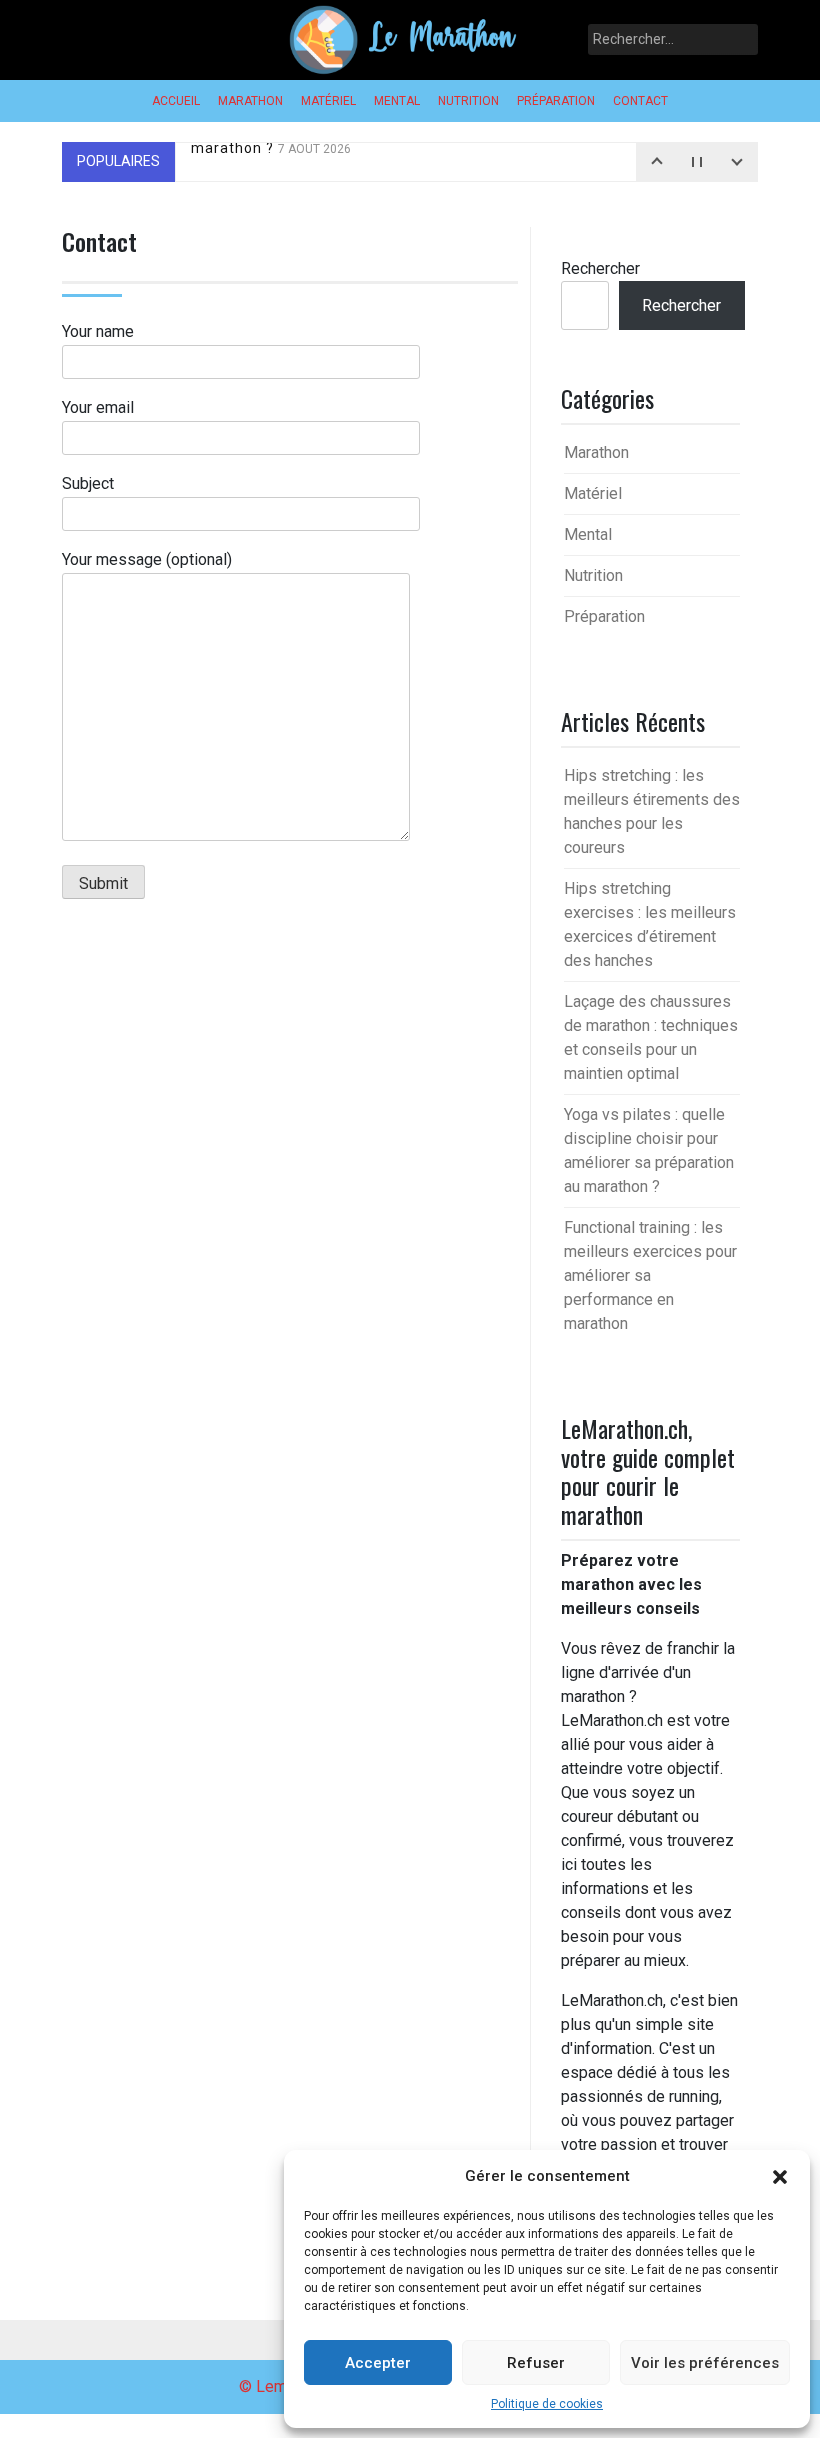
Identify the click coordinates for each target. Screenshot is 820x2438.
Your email (98, 407)
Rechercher (600, 268)
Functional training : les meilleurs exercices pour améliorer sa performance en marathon (650, 1275)
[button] (780, 2176)
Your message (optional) (147, 559)
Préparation (556, 101)
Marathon (250, 101)
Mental (397, 101)
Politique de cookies (547, 2404)
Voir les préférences (705, 2363)
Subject (88, 483)
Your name (98, 331)
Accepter (378, 2363)
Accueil (176, 101)
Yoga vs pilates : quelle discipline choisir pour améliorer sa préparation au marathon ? (457, 165)
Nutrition (468, 101)
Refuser (536, 2363)
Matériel (328, 101)
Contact (640, 101)
